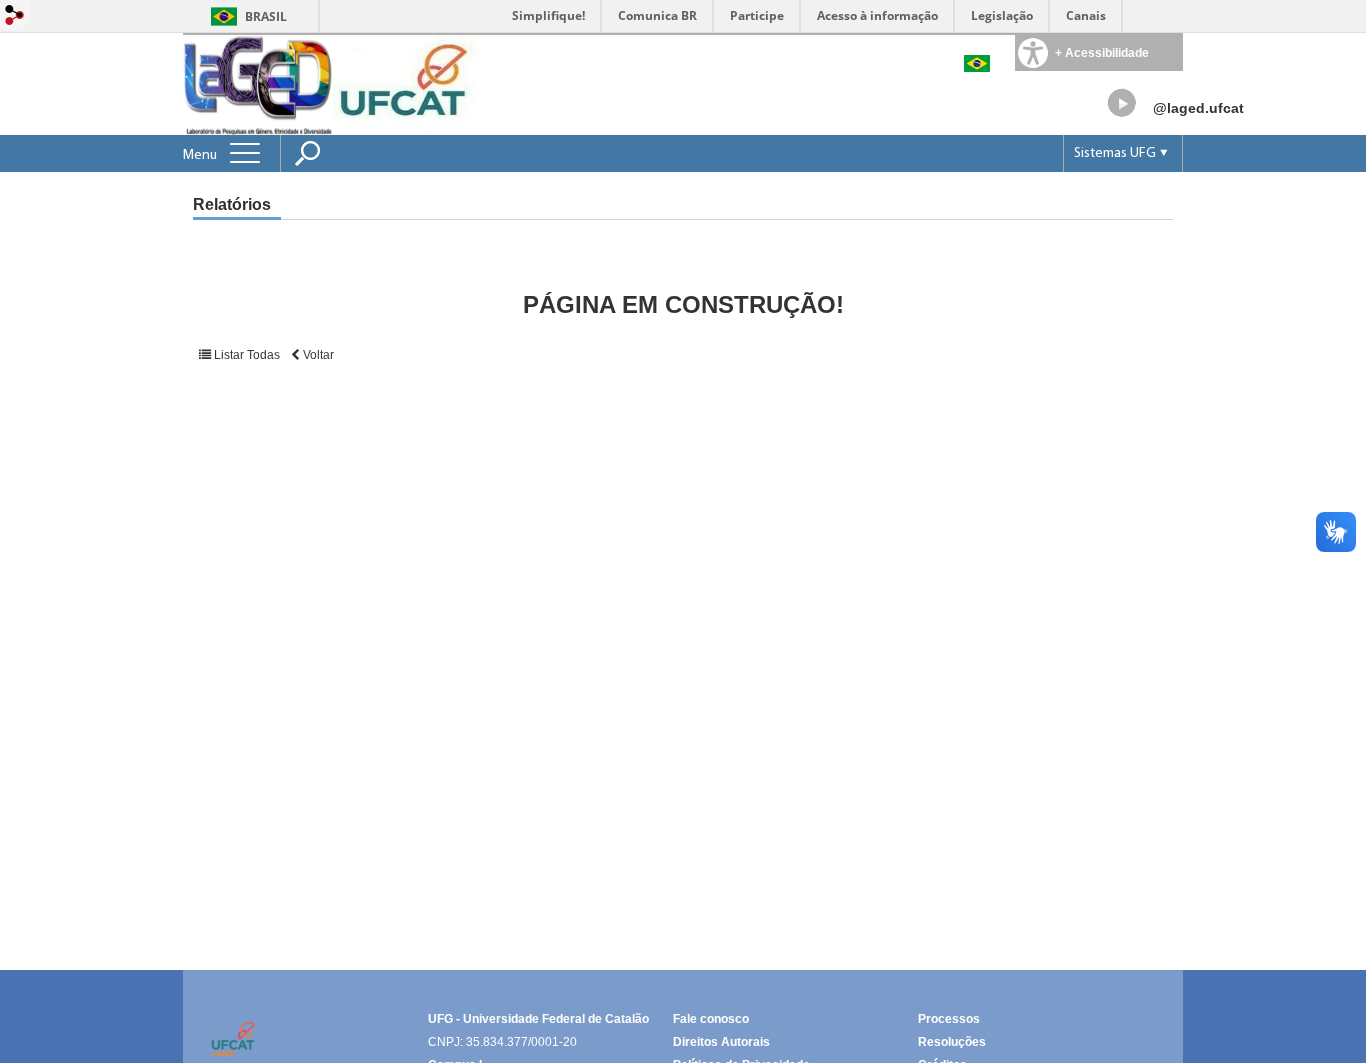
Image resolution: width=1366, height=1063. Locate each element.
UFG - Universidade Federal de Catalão (538, 1019)
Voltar (317, 355)
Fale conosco (711, 1019)
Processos (949, 1019)
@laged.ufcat (1198, 108)
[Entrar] (15, 16)
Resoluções (952, 1042)
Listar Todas (247, 355)
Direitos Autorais (721, 1042)
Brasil (266, 16)
